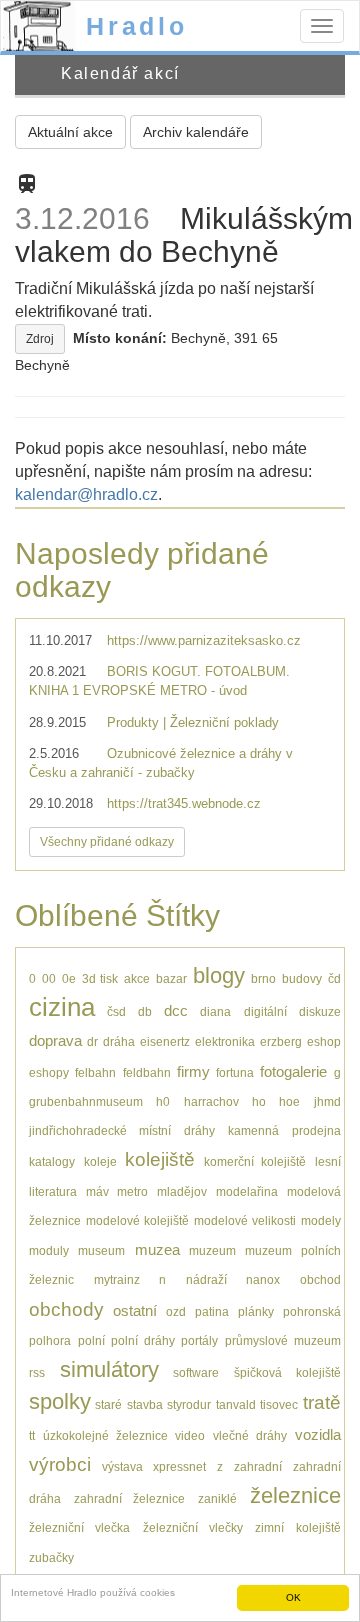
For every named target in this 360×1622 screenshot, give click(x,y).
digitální (265, 1011)
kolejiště (160, 1159)
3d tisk (100, 978)
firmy (193, 1071)
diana (215, 1011)
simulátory (109, 1369)
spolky (60, 1401)
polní (91, 1340)
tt (32, 1435)
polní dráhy (143, 1340)
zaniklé (217, 1498)
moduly (49, 1250)
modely (321, 1220)
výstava (122, 1466)
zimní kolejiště (297, 1527)
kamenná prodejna (284, 1130)
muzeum (212, 1250)
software (196, 1372)
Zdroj (40, 339)
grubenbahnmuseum (86, 1101)
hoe (289, 1101)
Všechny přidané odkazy (107, 842)
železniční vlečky (193, 1527)
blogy (219, 975)
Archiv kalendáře (196, 132)
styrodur (189, 1404)
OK (293, 1597)
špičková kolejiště (287, 1372)
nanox (263, 1279)
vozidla (318, 1434)
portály (199, 1340)
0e (69, 978)
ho (259, 1101)
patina (212, 1311)
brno (263, 978)
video (190, 1435)
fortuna (235, 1072)
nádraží (206, 1279)
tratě (322, 1402)
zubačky (51, 1557)
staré (108, 1404)
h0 (163, 1101)
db (145, 1011)
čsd (116, 1011)
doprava (55, 1040)
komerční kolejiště (255, 1161)
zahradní (258, 1466)
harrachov (211, 1101)
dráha (119, 1041)
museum (101, 1250)
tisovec (279, 1404)
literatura (53, 1191)
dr (92, 1041)
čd (334, 978)
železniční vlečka (79, 1527)
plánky (256, 1311)
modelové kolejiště (137, 1220)
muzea (157, 1249)
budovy (302, 978)
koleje (100, 1161)
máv (97, 1191)
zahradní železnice (130, 1498)
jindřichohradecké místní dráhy (122, 1130)
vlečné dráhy (250, 1435)
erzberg (281, 1041)
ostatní (135, 1310)
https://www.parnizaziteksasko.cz (204, 640)
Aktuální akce (70, 132)
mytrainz (117, 1279)
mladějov (182, 1191)
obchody (66, 1309)
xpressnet (179, 1466)
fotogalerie (293, 1071)
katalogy (52, 1161)
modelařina (247, 1191)
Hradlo (137, 26)
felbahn (95, 1072)
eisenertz (165, 1041)
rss (37, 1372)
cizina (62, 1007)
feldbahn (147, 1072)
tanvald (236, 1404)
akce (137, 978)
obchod (320, 1279)
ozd (176, 1311)
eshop (324, 1041)
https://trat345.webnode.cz (184, 803)
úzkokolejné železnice (105, 1435)
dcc (176, 1010)
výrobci (60, 1464)
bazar (171, 978)
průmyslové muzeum (283, 1340)
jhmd (327, 1101)
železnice (295, 1495)
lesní (328, 1161)
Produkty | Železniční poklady (193, 722)
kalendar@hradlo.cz (86, 494)
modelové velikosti (245, 1220)
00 (49, 978)
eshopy (49, 1072)
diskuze (320, 1011)
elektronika (225, 1041)
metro (132, 1191)
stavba (145, 1404)
